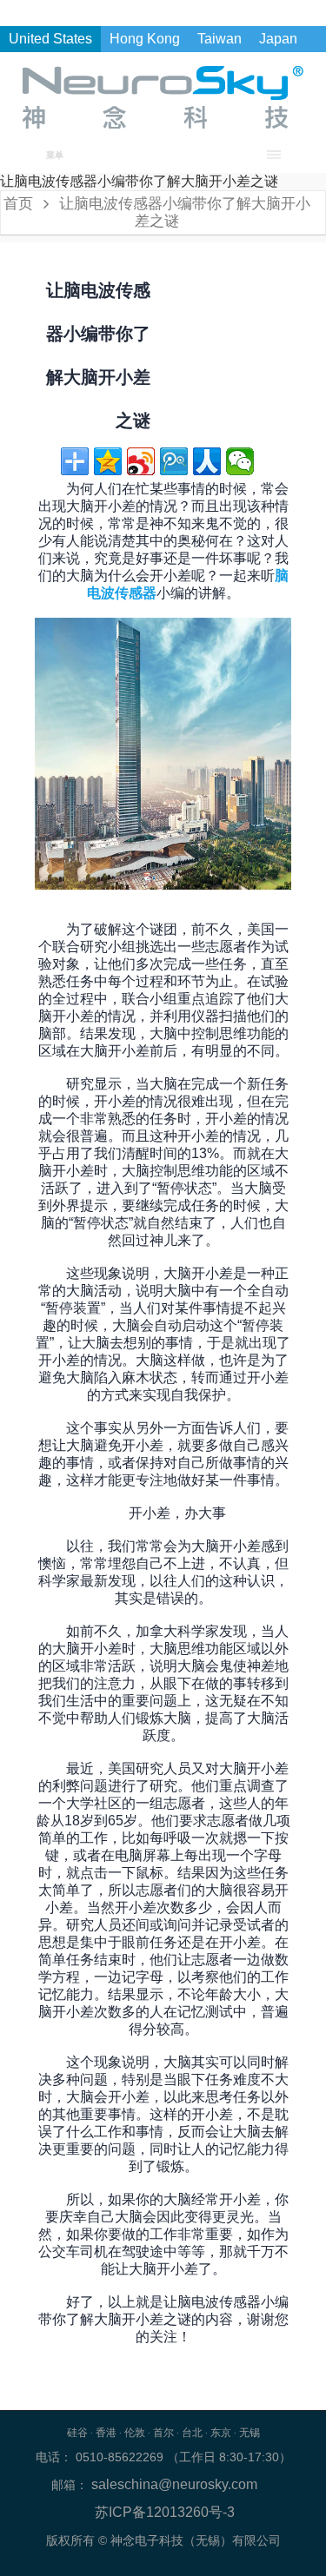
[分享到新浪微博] (141, 461)
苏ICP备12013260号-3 (165, 2512)
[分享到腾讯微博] (174, 461)
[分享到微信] (240, 461)
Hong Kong (145, 39)
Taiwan (220, 39)
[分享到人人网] (207, 461)
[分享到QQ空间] (108, 461)
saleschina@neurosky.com (173, 2484)
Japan (278, 39)
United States (50, 39)
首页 (18, 204)
